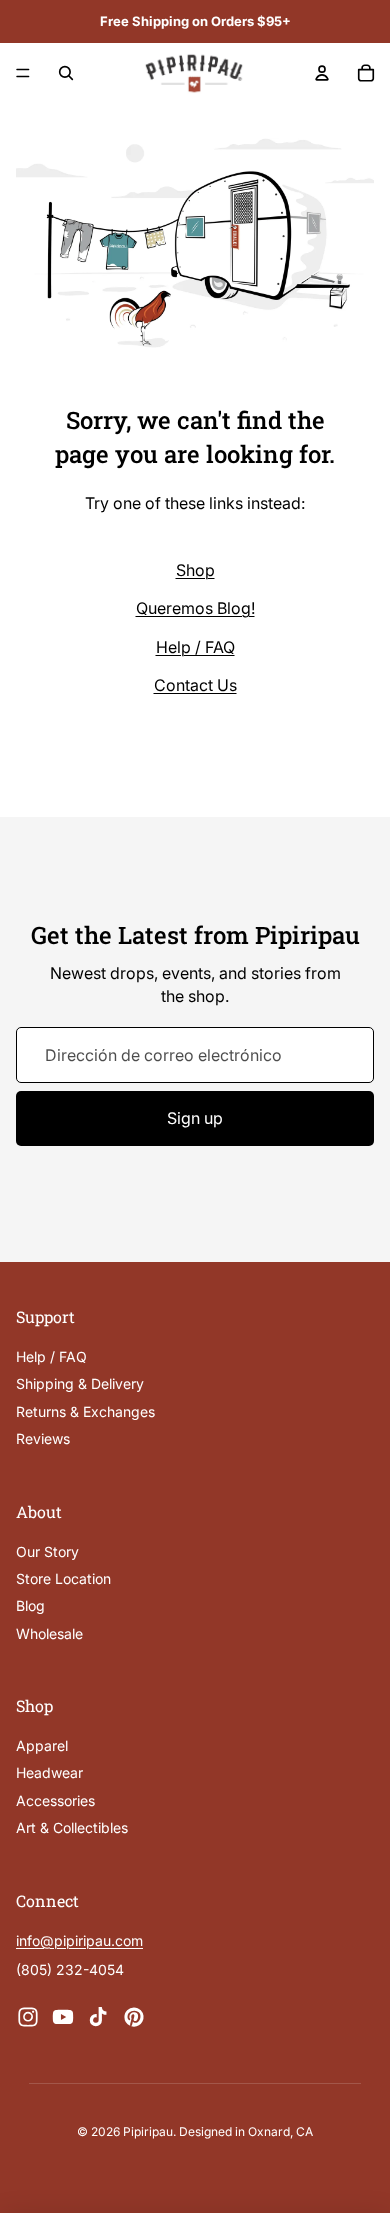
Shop (195, 570)
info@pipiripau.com (79, 1940)
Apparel (42, 1745)
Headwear (49, 1772)
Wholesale (49, 1632)
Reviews (43, 1438)
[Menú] (23, 73)
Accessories (55, 1800)
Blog (30, 1605)
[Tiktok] (98, 2016)
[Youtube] (63, 2016)
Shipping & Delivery (80, 1383)
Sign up (195, 1118)
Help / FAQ (195, 647)
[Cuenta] (322, 73)
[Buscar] (66, 73)
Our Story (47, 1550)
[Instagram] (28, 2016)
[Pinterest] (134, 2016)
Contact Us (195, 685)
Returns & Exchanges (85, 1411)
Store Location (63, 1578)
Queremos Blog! (195, 608)
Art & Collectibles (72, 1827)
